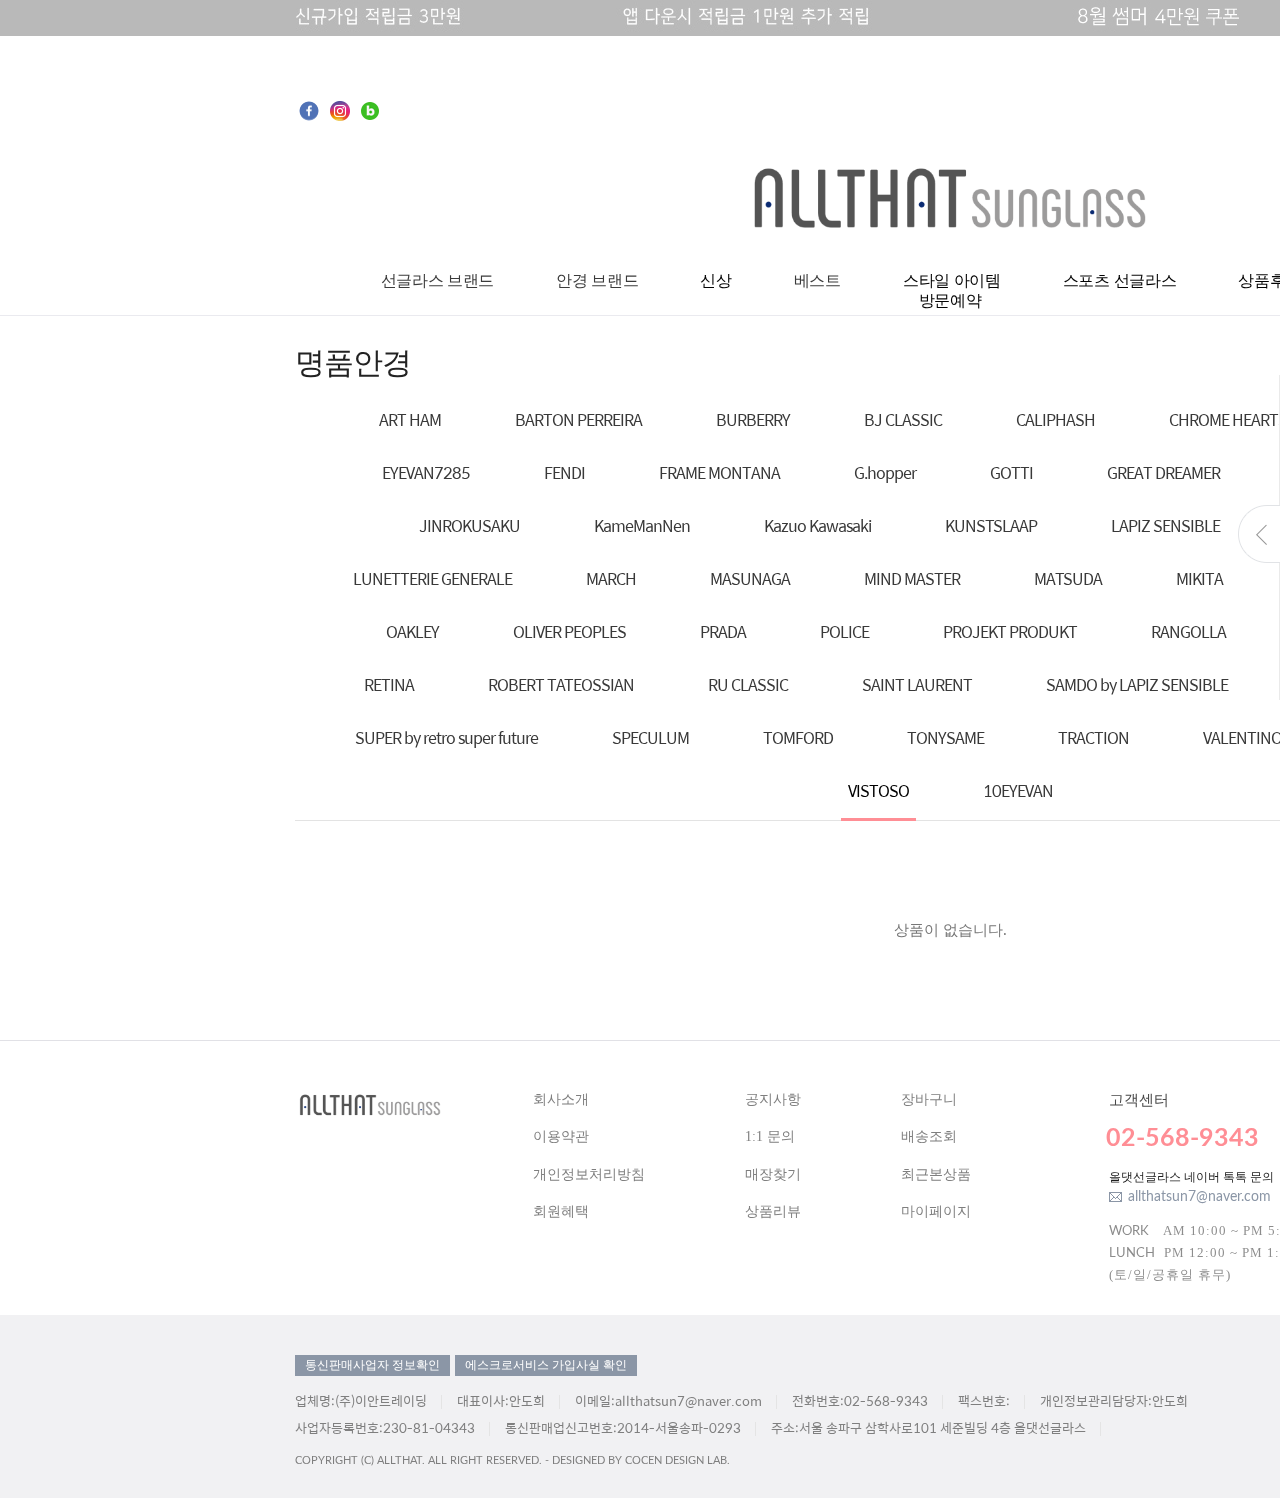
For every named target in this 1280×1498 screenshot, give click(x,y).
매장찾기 (773, 1174)
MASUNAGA (750, 578)
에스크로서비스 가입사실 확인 (546, 1365)
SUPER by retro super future (446, 737)
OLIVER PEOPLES (569, 631)
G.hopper (885, 472)
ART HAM (410, 419)
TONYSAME (945, 737)
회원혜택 (561, 1211)
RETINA (389, 684)
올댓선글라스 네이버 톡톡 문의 (1191, 1177)
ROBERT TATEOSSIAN (561, 684)
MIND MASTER (912, 578)
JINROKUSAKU (469, 525)
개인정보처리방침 (589, 1174)
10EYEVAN (1018, 790)
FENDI (564, 472)
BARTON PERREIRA (578, 419)
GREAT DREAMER (1163, 472)
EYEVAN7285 (426, 472)
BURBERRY (753, 419)
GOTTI (1011, 472)
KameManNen (642, 525)
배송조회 (929, 1136)
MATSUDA (1068, 578)
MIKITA (1199, 578)
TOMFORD (798, 737)
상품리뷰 (773, 1211)
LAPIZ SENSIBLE (1165, 525)
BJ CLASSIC (903, 419)
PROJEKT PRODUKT (1010, 631)
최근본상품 (936, 1174)
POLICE (844, 631)
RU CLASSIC (748, 684)
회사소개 (561, 1099)
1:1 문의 (770, 1136)
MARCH (611, 578)
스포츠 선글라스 (1120, 281)
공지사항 (773, 1099)
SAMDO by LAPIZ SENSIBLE (1137, 684)
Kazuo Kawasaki (817, 525)
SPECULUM (650, 737)
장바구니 (929, 1099)
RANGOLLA (1188, 631)
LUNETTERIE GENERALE (432, 578)
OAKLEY (412, 631)
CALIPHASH (1055, 419)
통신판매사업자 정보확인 (372, 1365)
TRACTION (1093, 737)
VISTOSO (878, 790)
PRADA (723, 631)
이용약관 (561, 1136)
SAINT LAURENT (917, 684)
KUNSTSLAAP (991, 525)
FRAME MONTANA (719, 472)
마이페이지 (936, 1211)
